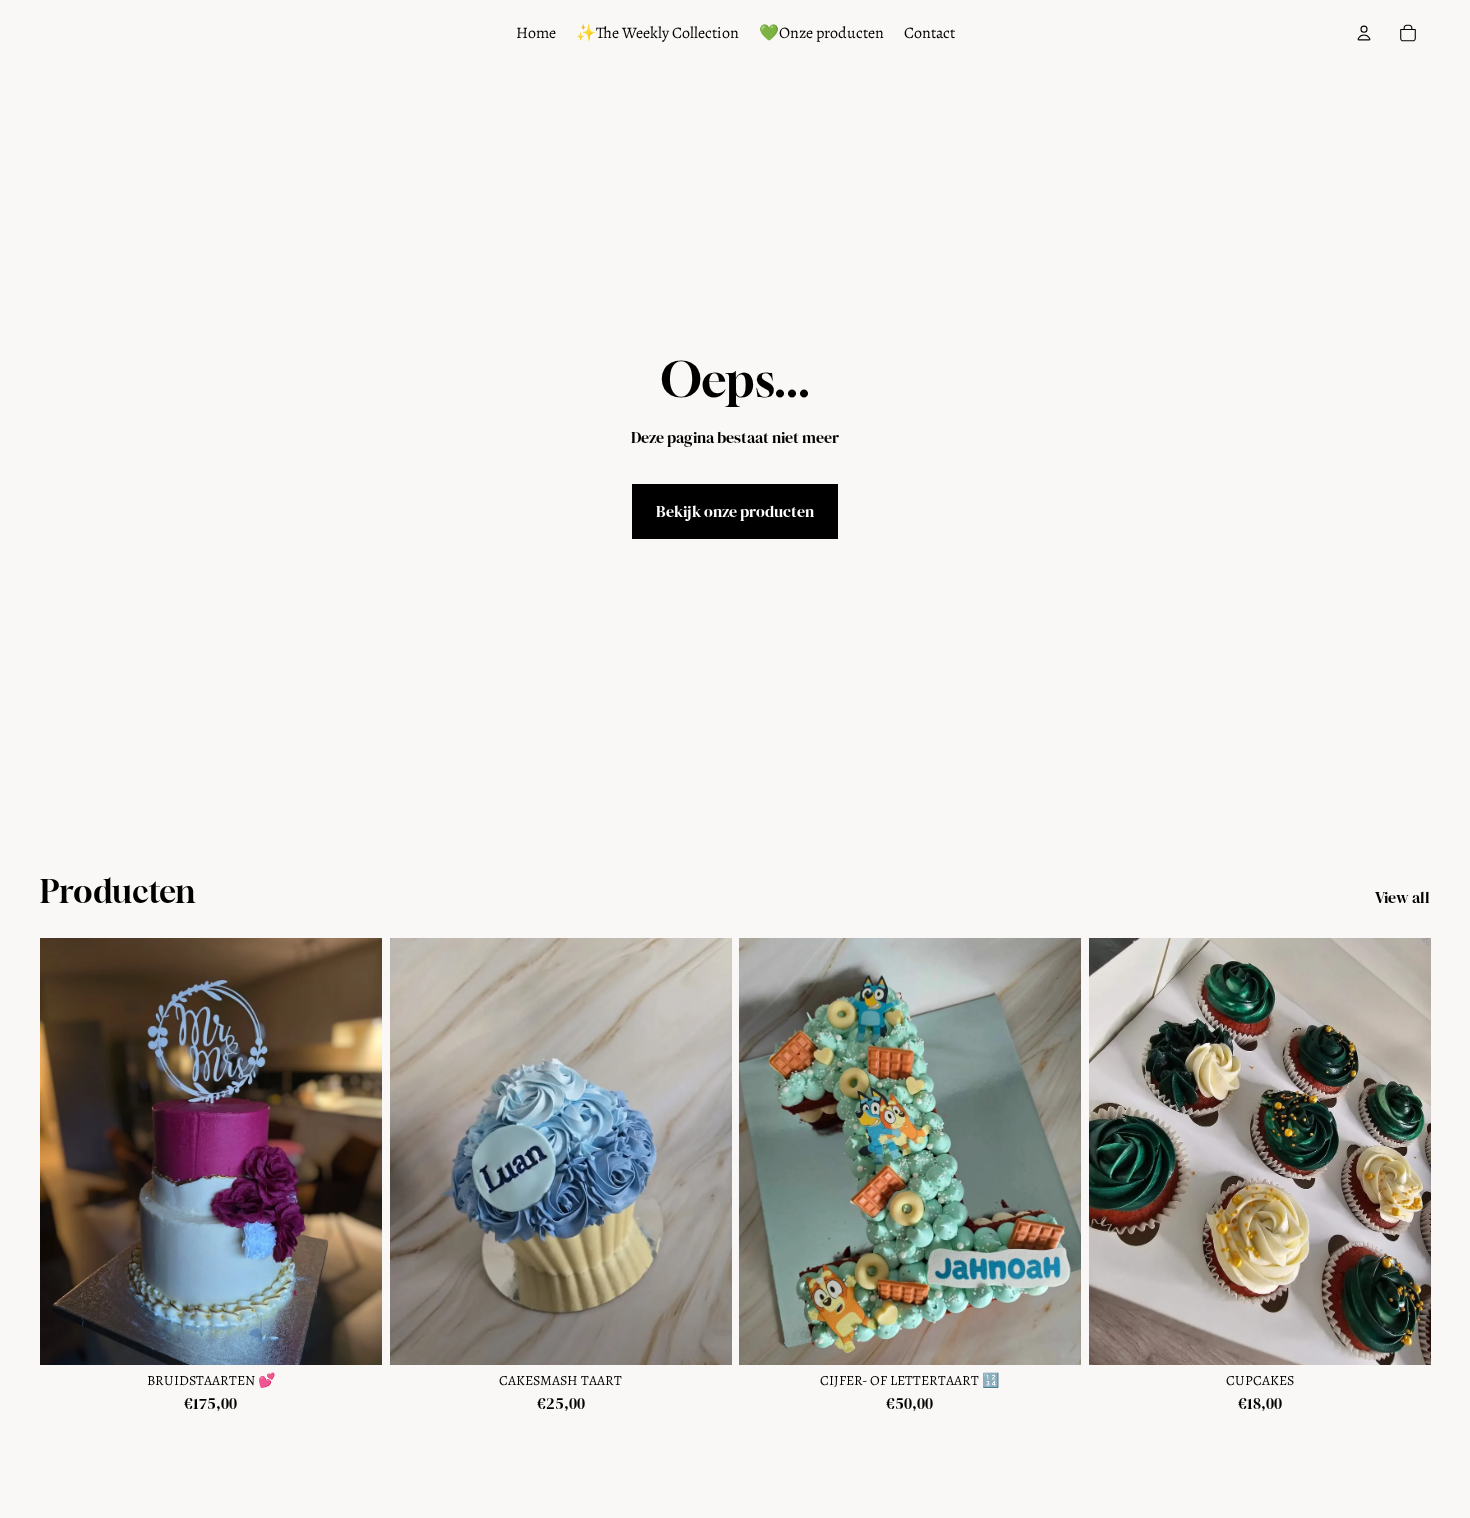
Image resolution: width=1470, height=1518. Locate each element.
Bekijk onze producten (735, 511)
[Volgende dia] (352, 1152)
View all (1402, 897)
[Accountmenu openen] (1364, 33)
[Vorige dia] (70, 1152)
